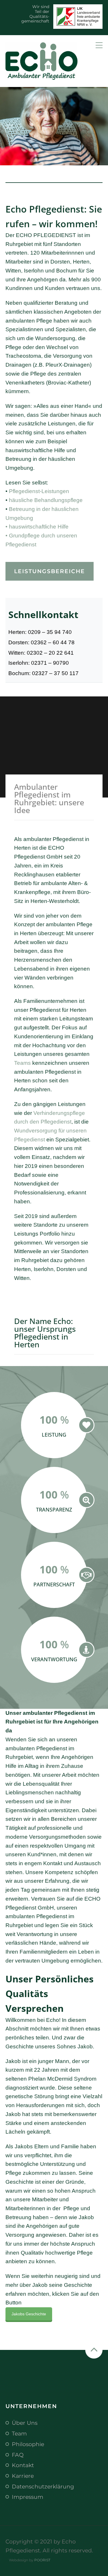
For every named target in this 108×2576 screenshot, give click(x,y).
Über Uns (25, 2423)
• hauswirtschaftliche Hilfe (37, 527)
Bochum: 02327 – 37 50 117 (43, 673)
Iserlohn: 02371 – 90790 (39, 663)
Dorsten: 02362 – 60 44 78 (41, 642)
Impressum (28, 2497)
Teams (22, 1063)
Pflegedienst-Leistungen (39, 491)
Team (19, 2433)
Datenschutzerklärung (43, 2486)
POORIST (42, 2560)
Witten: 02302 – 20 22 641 (41, 653)
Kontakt (23, 2465)
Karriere (23, 2476)
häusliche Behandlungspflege (46, 500)
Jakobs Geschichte (29, 2314)
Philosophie (28, 2444)
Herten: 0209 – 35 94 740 (40, 632)
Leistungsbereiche (50, 571)
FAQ (18, 2455)
